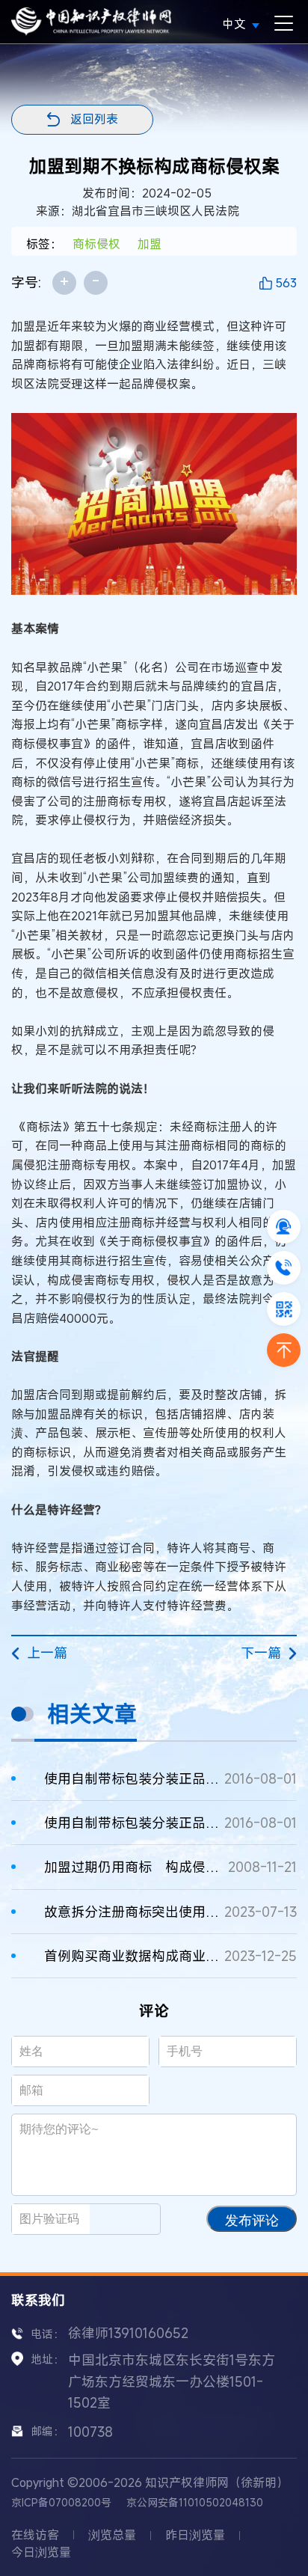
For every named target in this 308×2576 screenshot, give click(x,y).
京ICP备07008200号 (61, 2502)
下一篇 (261, 1653)
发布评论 (252, 2221)
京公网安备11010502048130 (195, 2502)
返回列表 (94, 119)
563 (286, 283)
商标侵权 (96, 244)
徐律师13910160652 (128, 2333)
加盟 (150, 244)
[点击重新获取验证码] (131, 2219)
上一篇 (47, 1653)
